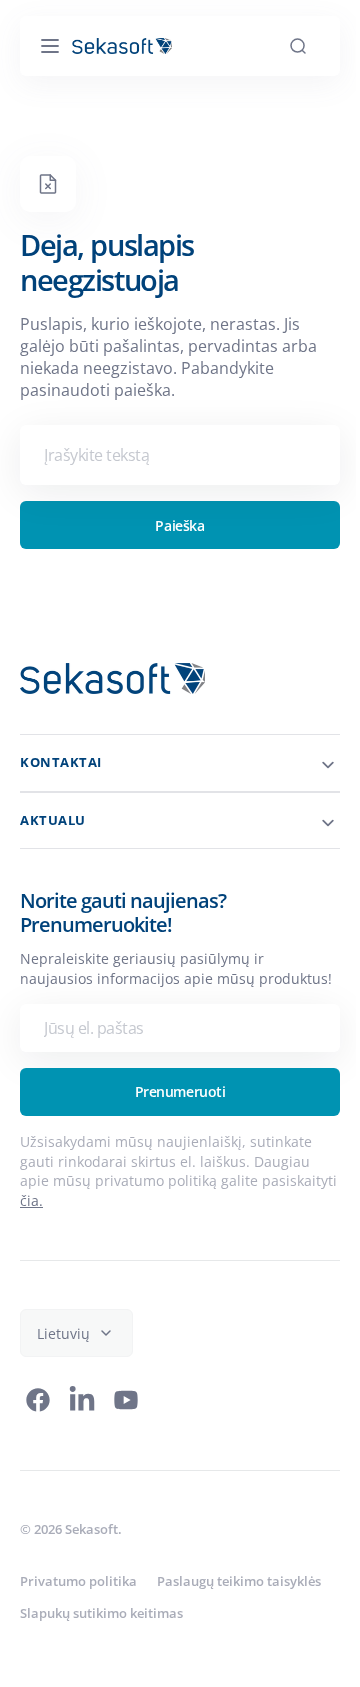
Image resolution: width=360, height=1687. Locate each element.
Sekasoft (91, 1549)
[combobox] (172, 455)
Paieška (172, 525)
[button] (50, 46)
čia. (110, 1219)
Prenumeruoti (172, 1111)
